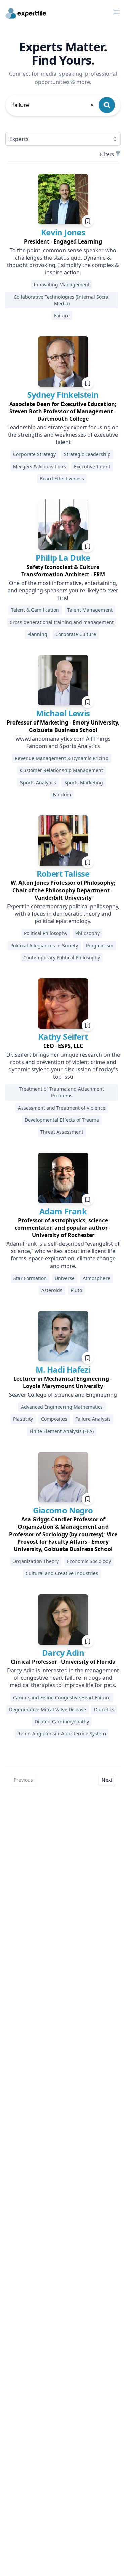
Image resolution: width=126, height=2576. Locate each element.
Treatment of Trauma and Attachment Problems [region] (62, 1092)
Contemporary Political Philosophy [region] (62, 957)
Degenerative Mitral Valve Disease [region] (48, 1709)
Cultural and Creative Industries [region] (62, 1573)
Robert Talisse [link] (63, 874)
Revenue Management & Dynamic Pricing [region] (62, 758)
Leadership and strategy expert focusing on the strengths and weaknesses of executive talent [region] (63, 435)
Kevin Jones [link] (63, 232)
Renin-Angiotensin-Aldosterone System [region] (62, 1734)
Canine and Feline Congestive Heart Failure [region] (62, 1697)
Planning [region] (37, 634)
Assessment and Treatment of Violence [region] (62, 1108)
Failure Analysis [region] (93, 1419)
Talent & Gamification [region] (35, 610)
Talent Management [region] (90, 610)
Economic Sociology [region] (89, 1561)
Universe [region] (65, 1278)
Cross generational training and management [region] (62, 622)
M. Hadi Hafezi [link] (63, 1369)
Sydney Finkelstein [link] (63, 395)
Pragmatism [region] (100, 945)
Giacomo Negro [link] (63, 1510)
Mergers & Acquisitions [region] (39, 466)
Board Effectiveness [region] (62, 478)
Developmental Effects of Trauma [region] (62, 1120)
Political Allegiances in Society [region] (44, 945)
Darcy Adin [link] (63, 1652)
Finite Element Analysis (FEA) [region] (62, 1431)
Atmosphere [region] (96, 1278)
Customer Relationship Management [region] (62, 770)
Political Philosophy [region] (46, 933)
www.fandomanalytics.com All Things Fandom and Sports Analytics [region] (63, 742)
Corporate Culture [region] (76, 634)
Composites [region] (54, 1419)
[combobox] (54, 105)
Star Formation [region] (30, 1278)
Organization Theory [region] (36, 1561)
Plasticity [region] (23, 1419)
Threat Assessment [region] (62, 1132)
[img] (63, 199)
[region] (63, 241)
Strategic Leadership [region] (87, 454)
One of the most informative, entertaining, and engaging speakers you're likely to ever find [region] (63, 590)
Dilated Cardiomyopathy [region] (62, 1722)
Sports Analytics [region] (38, 782)
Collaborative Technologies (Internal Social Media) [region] (62, 300)
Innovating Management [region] (62, 285)
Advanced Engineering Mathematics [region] (62, 1407)
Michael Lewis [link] (63, 713)
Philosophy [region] (88, 933)
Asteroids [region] (52, 1290)
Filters (107, 154)
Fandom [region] (62, 794)
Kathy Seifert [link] (63, 1037)
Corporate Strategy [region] (34, 454)
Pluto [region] (76, 1290)
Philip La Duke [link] (63, 558)
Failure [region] (62, 315)
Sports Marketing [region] (84, 782)
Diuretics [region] (104, 1709)
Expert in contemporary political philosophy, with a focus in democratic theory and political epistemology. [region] (63, 914)
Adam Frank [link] (63, 1211)
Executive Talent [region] (92, 466)
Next (107, 1780)
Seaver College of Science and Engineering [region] (63, 1395)
